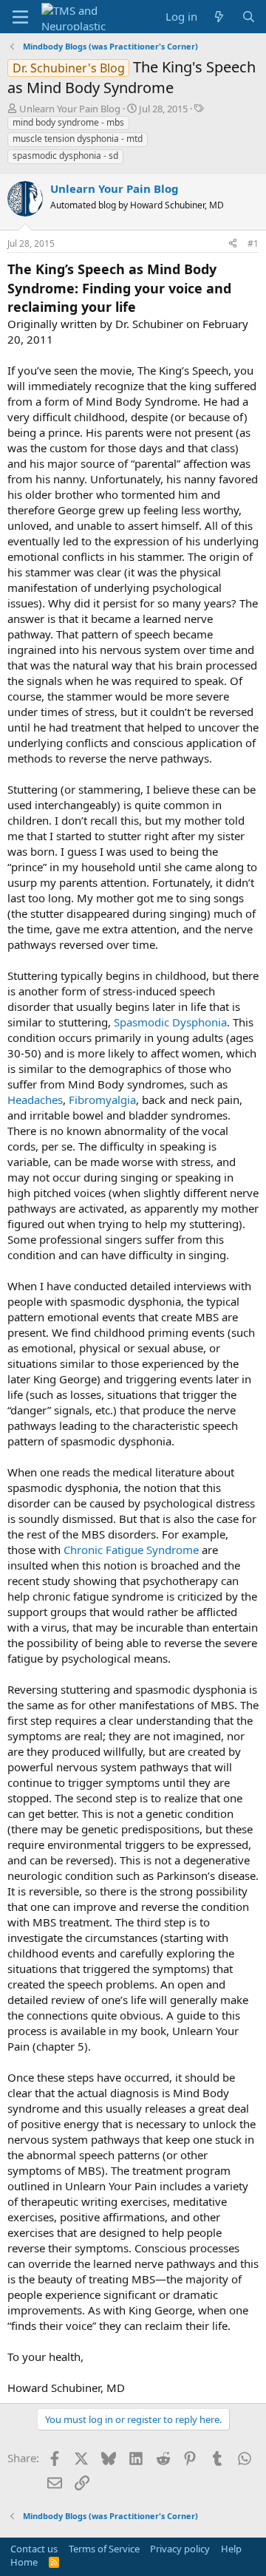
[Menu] (20, 17)
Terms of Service (104, 2549)
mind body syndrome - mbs (68, 122)
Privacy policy (180, 2549)
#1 (253, 243)
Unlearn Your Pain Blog (70, 109)
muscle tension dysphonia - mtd (78, 139)
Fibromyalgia (102, 1100)
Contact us (34, 2549)
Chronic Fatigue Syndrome (131, 1550)
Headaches (35, 1100)
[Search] (249, 17)
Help (231, 2549)
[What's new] (219, 17)
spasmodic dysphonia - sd (65, 156)
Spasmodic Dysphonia (170, 1022)
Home (24, 2562)
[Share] (233, 244)
